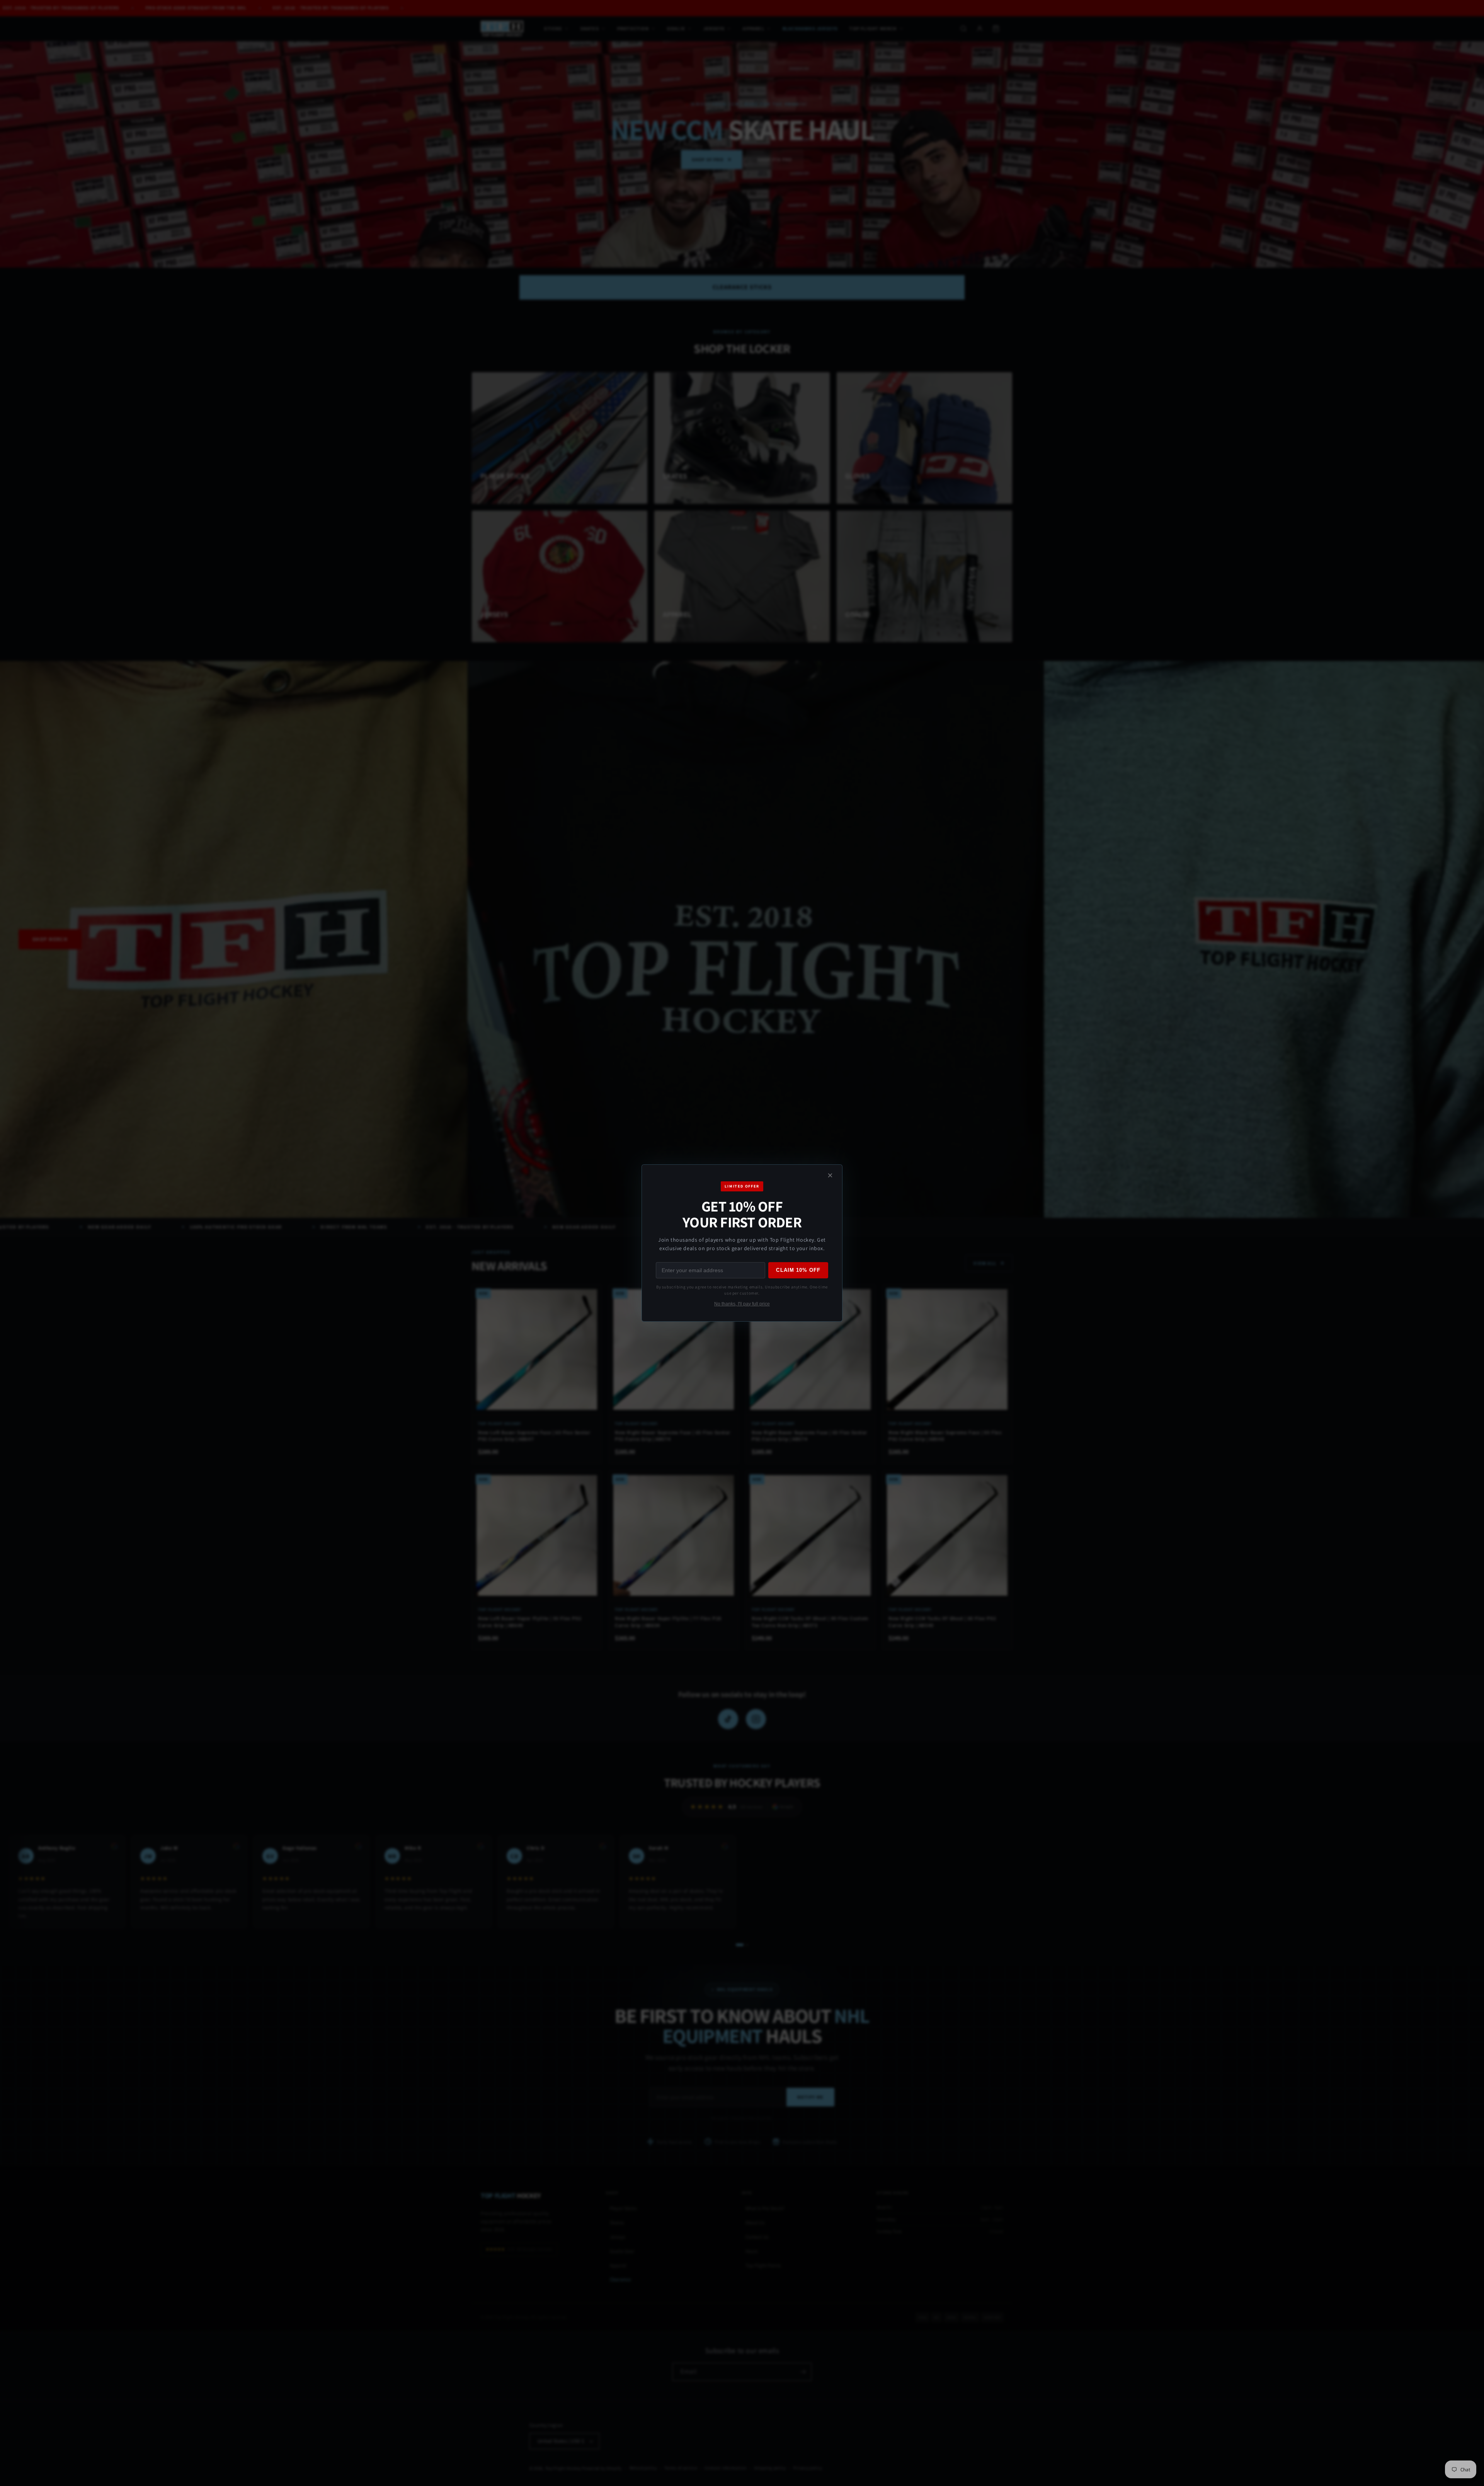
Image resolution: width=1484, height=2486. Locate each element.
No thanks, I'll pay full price (742, 1304)
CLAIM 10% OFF (798, 1270)
